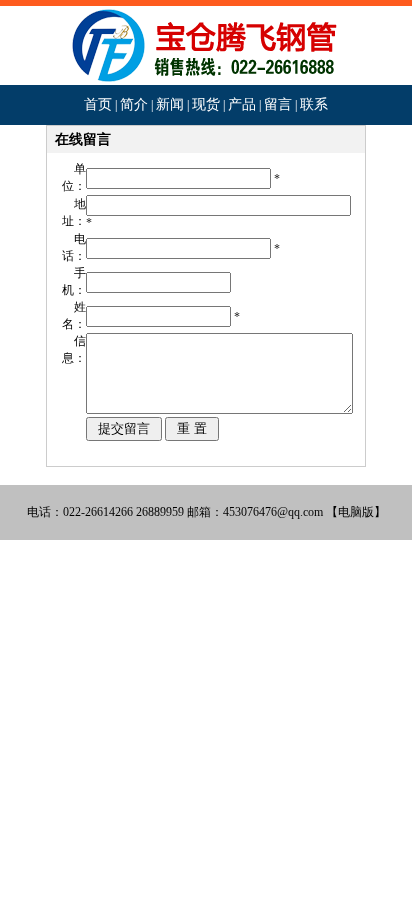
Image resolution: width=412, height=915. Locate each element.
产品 (242, 104)
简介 (134, 104)
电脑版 (356, 512)
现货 (206, 104)
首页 (98, 104)
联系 (314, 104)
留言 (278, 104)
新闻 (170, 104)
